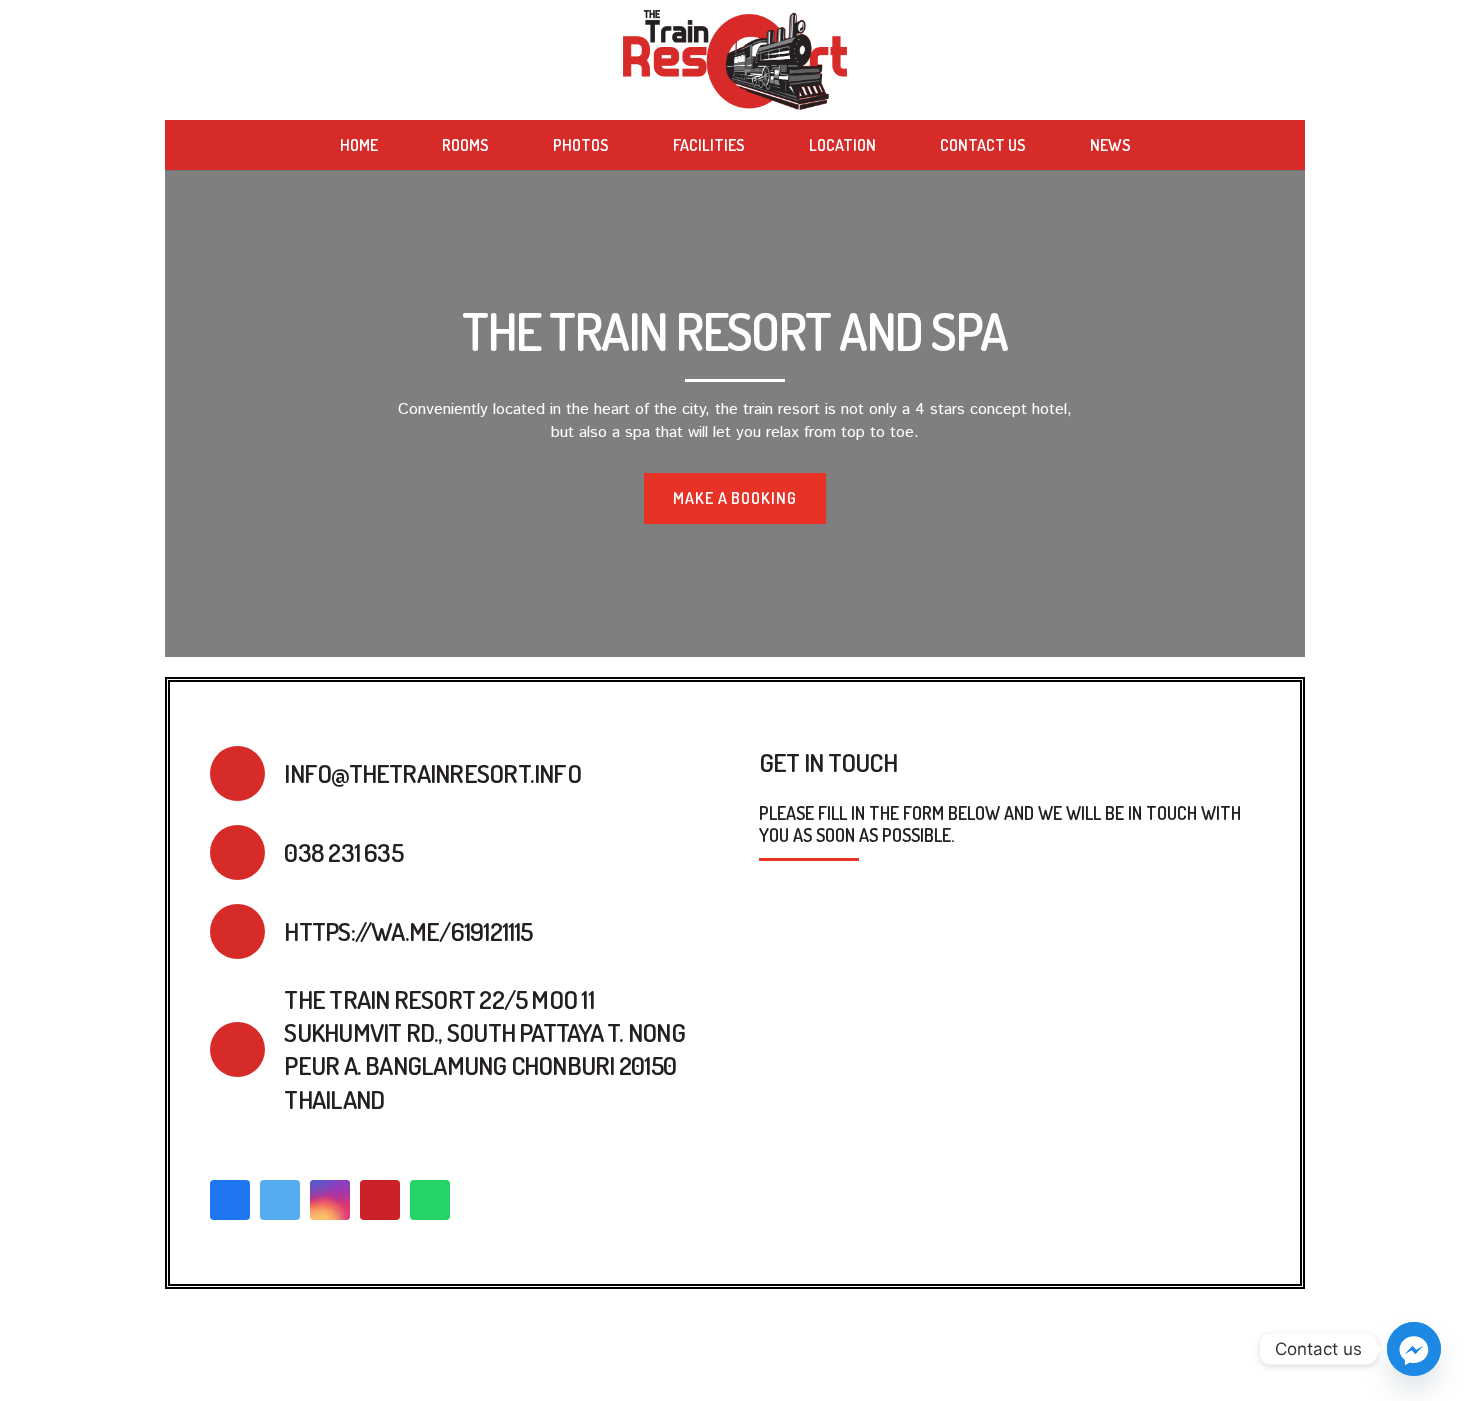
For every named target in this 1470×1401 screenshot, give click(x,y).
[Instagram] (330, 1200)
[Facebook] (230, 1200)
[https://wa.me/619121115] (247, 931)
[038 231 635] (247, 852)
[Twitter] (280, 1200)
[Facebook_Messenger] (1414, 1349)
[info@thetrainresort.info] (247, 773)
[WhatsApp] (430, 1200)
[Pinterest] (380, 1200)
